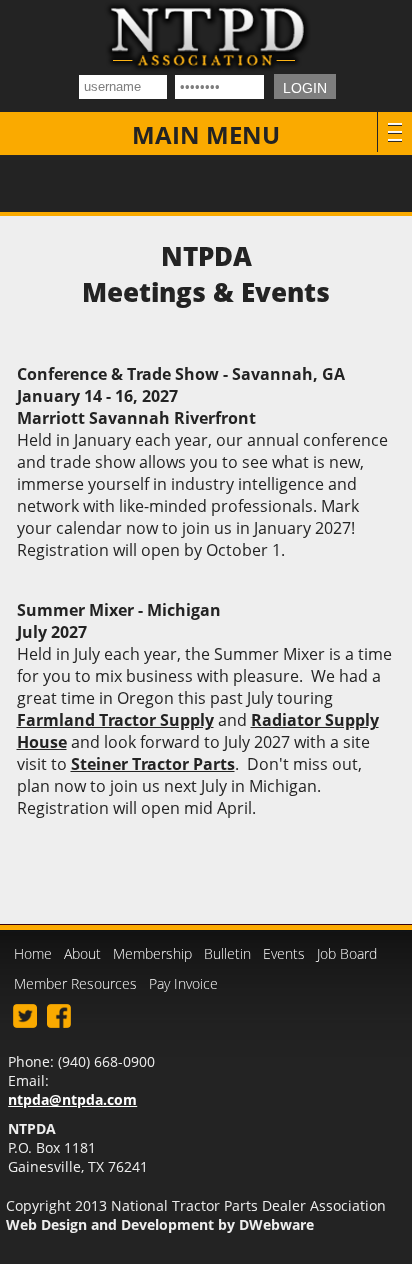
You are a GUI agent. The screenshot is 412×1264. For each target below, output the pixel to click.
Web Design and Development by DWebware (160, 1224)
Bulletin (227, 953)
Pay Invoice (183, 983)
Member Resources (75, 983)
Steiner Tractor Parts (153, 764)
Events (284, 953)
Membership (152, 953)
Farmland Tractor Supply (115, 720)
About (82, 953)
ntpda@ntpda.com (72, 1099)
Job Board (347, 953)
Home (33, 953)
